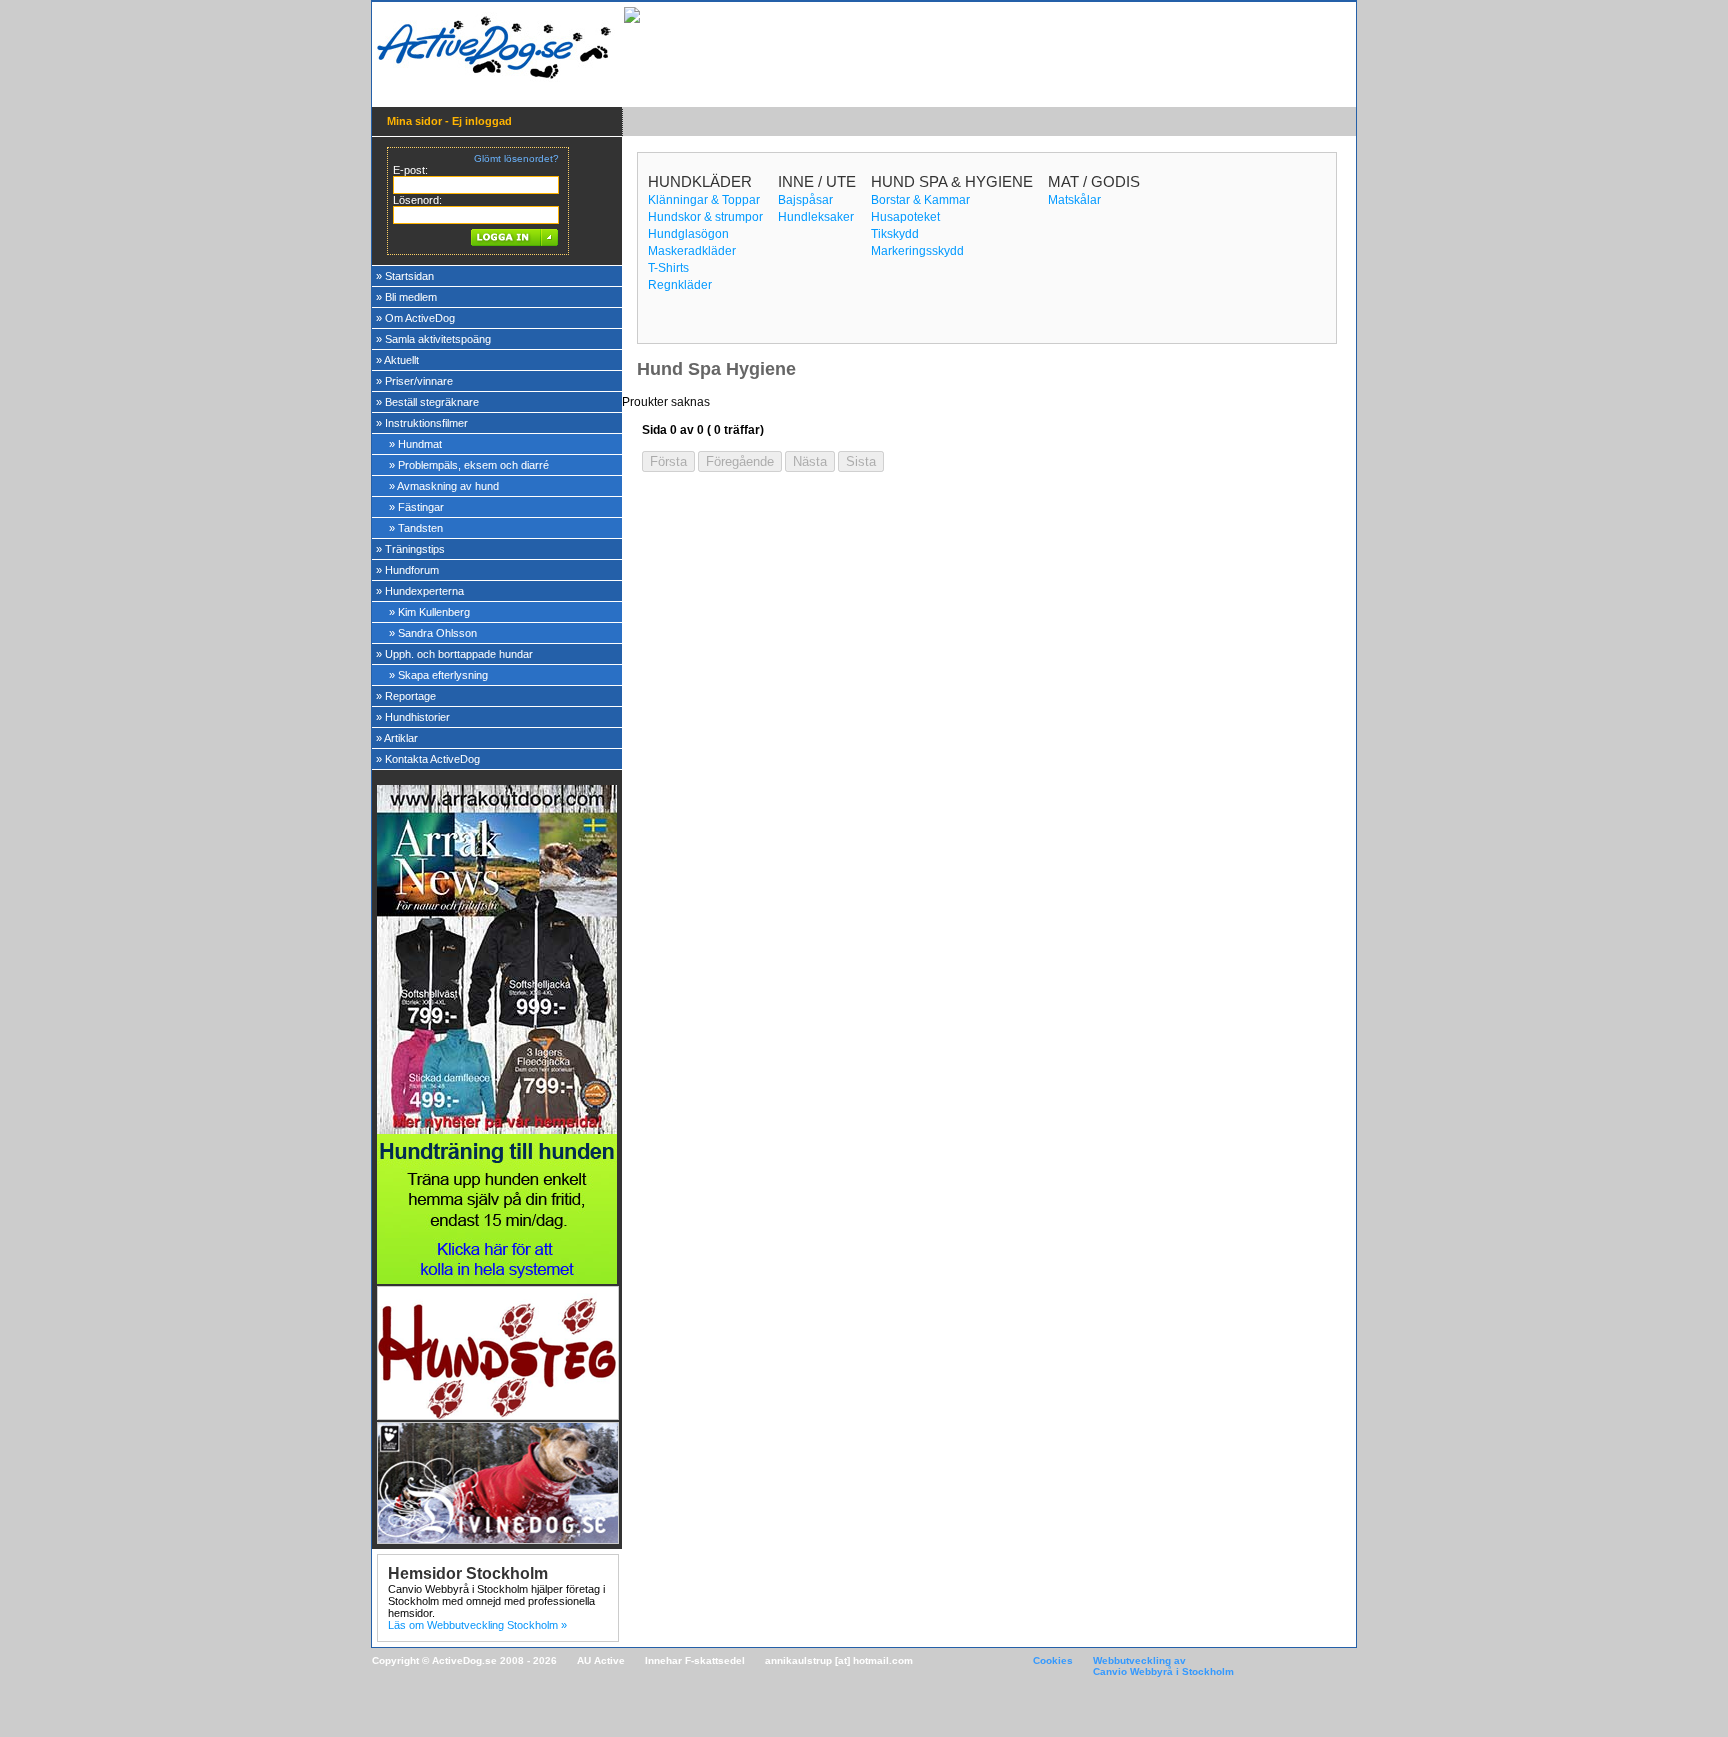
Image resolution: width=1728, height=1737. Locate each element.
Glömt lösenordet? (516, 158)
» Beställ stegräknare (427, 402)
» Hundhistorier (413, 717)
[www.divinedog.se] (498, 1539)
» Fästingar (416, 507)
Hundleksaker (816, 217)
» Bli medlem (406, 297)
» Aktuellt (397, 360)
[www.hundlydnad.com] (497, 1280)
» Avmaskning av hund (444, 486)
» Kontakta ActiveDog (428, 759)
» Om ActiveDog (415, 318)
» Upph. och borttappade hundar (454, 654)
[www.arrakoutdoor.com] (497, 1130)
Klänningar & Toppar (704, 200)
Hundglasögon (688, 234)
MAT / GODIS (1094, 181)
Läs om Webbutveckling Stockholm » (477, 1625)
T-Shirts (668, 268)
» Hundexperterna (420, 591)
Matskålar (1074, 200)
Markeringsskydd (917, 251)
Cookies (1053, 1660)
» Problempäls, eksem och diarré (469, 465)
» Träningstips (410, 549)
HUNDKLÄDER (700, 181)
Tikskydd (895, 234)
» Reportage (406, 696)
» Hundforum (407, 570)
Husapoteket (905, 217)
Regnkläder (680, 285)
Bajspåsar (805, 200)
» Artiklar (397, 738)
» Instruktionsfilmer (422, 423)
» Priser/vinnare (414, 381)
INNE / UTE (817, 181)
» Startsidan (405, 276)
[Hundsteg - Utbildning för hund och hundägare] (498, 1415)
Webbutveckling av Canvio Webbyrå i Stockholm (1163, 1666)
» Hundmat (415, 444)
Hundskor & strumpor (705, 217)
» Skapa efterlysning (438, 675)
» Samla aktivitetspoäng (433, 339)
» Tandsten (416, 528)
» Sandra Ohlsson (433, 633)
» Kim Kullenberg (429, 612)
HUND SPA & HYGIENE (952, 181)
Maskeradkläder (692, 251)
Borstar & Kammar (920, 200)
